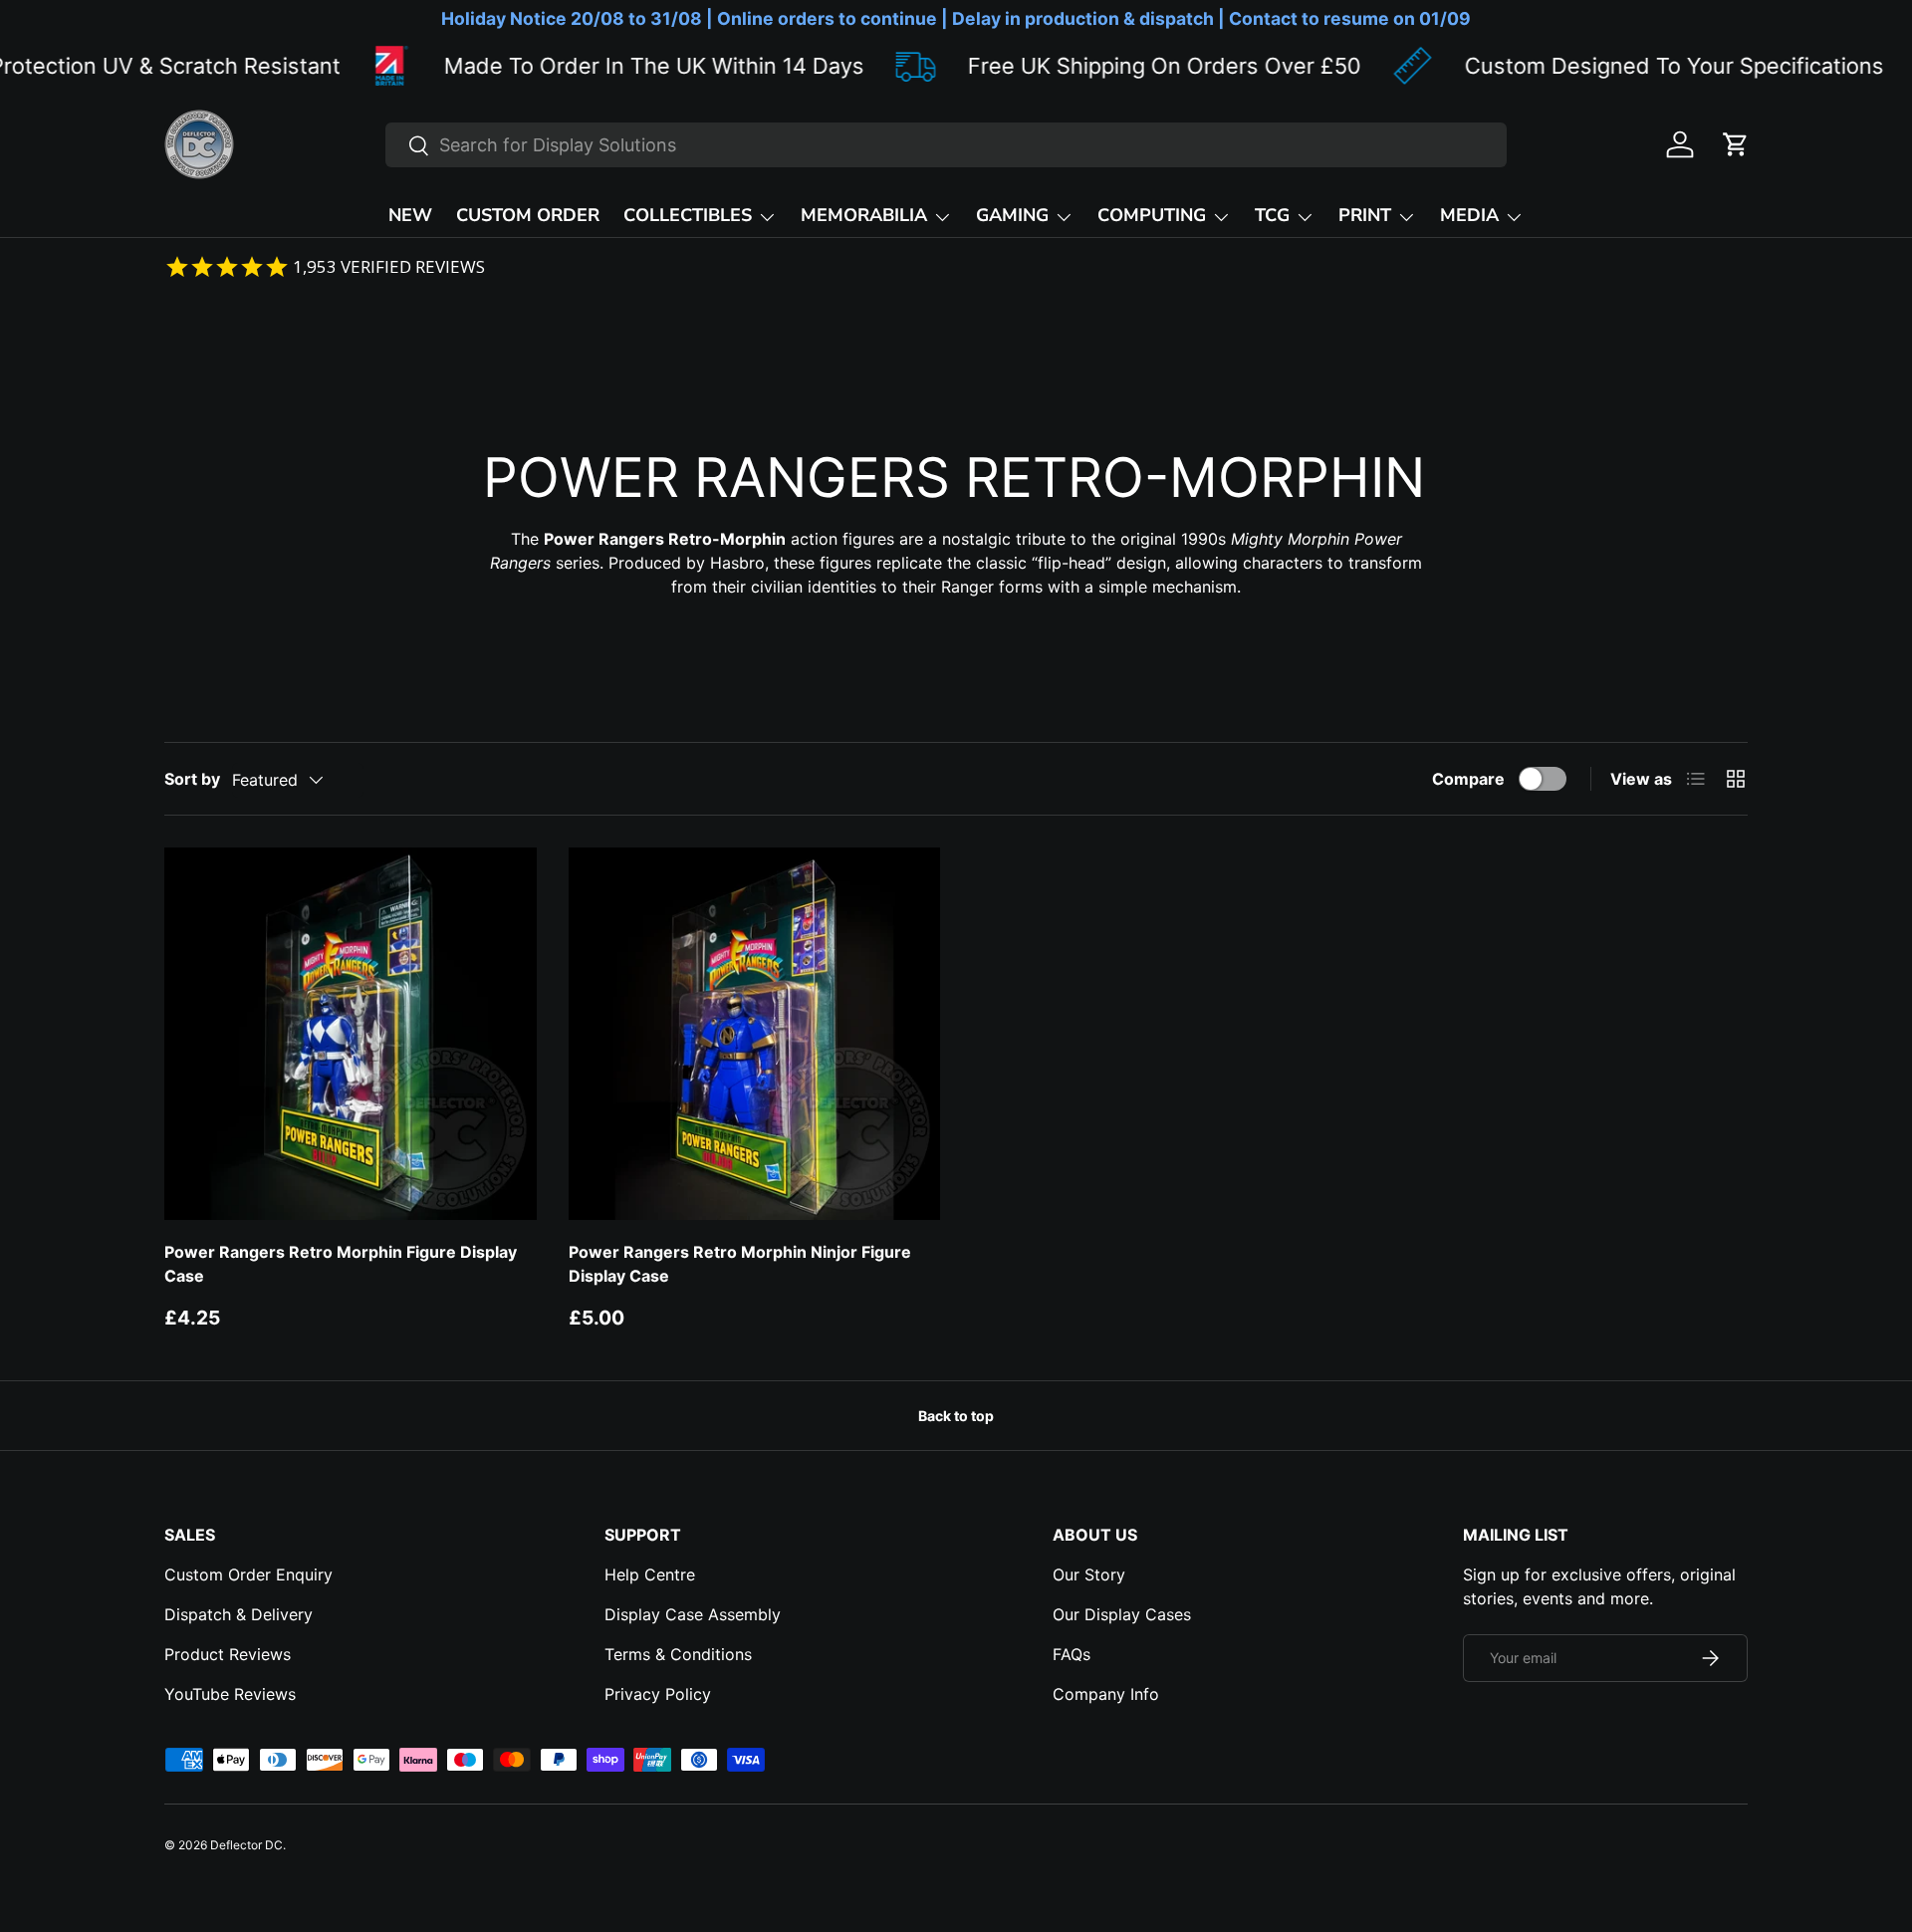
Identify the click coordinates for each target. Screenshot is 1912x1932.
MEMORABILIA (864, 215)
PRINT (1365, 215)
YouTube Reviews (230, 1694)
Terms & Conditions (678, 1654)
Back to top (956, 1416)
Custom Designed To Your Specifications (1598, 66)
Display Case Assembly (693, 1614)
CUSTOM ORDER (528, 215)
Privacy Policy (658, 1694)
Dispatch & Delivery (239, 1614)
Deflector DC (246, 1845)
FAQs (1072, 1654)
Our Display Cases (1122, 1614)
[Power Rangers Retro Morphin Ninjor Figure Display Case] (755, 1034)
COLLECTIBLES (688, 215)
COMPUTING (1152, 215)
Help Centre (650, 1574)
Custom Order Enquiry (248, 1574)
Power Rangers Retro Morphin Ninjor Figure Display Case (740, 1264)
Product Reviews (228, 1654)
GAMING (1012, 215)
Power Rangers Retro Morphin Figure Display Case (341, 1264)
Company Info (1106, 1694)
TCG (1272, 215)
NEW (410, 215)
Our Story (1089, 1574)
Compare (1468, 779)
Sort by (192, 779)
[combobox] (946, 145)
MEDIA (1469, 215)
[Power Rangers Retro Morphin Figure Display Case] (351, 1034)
